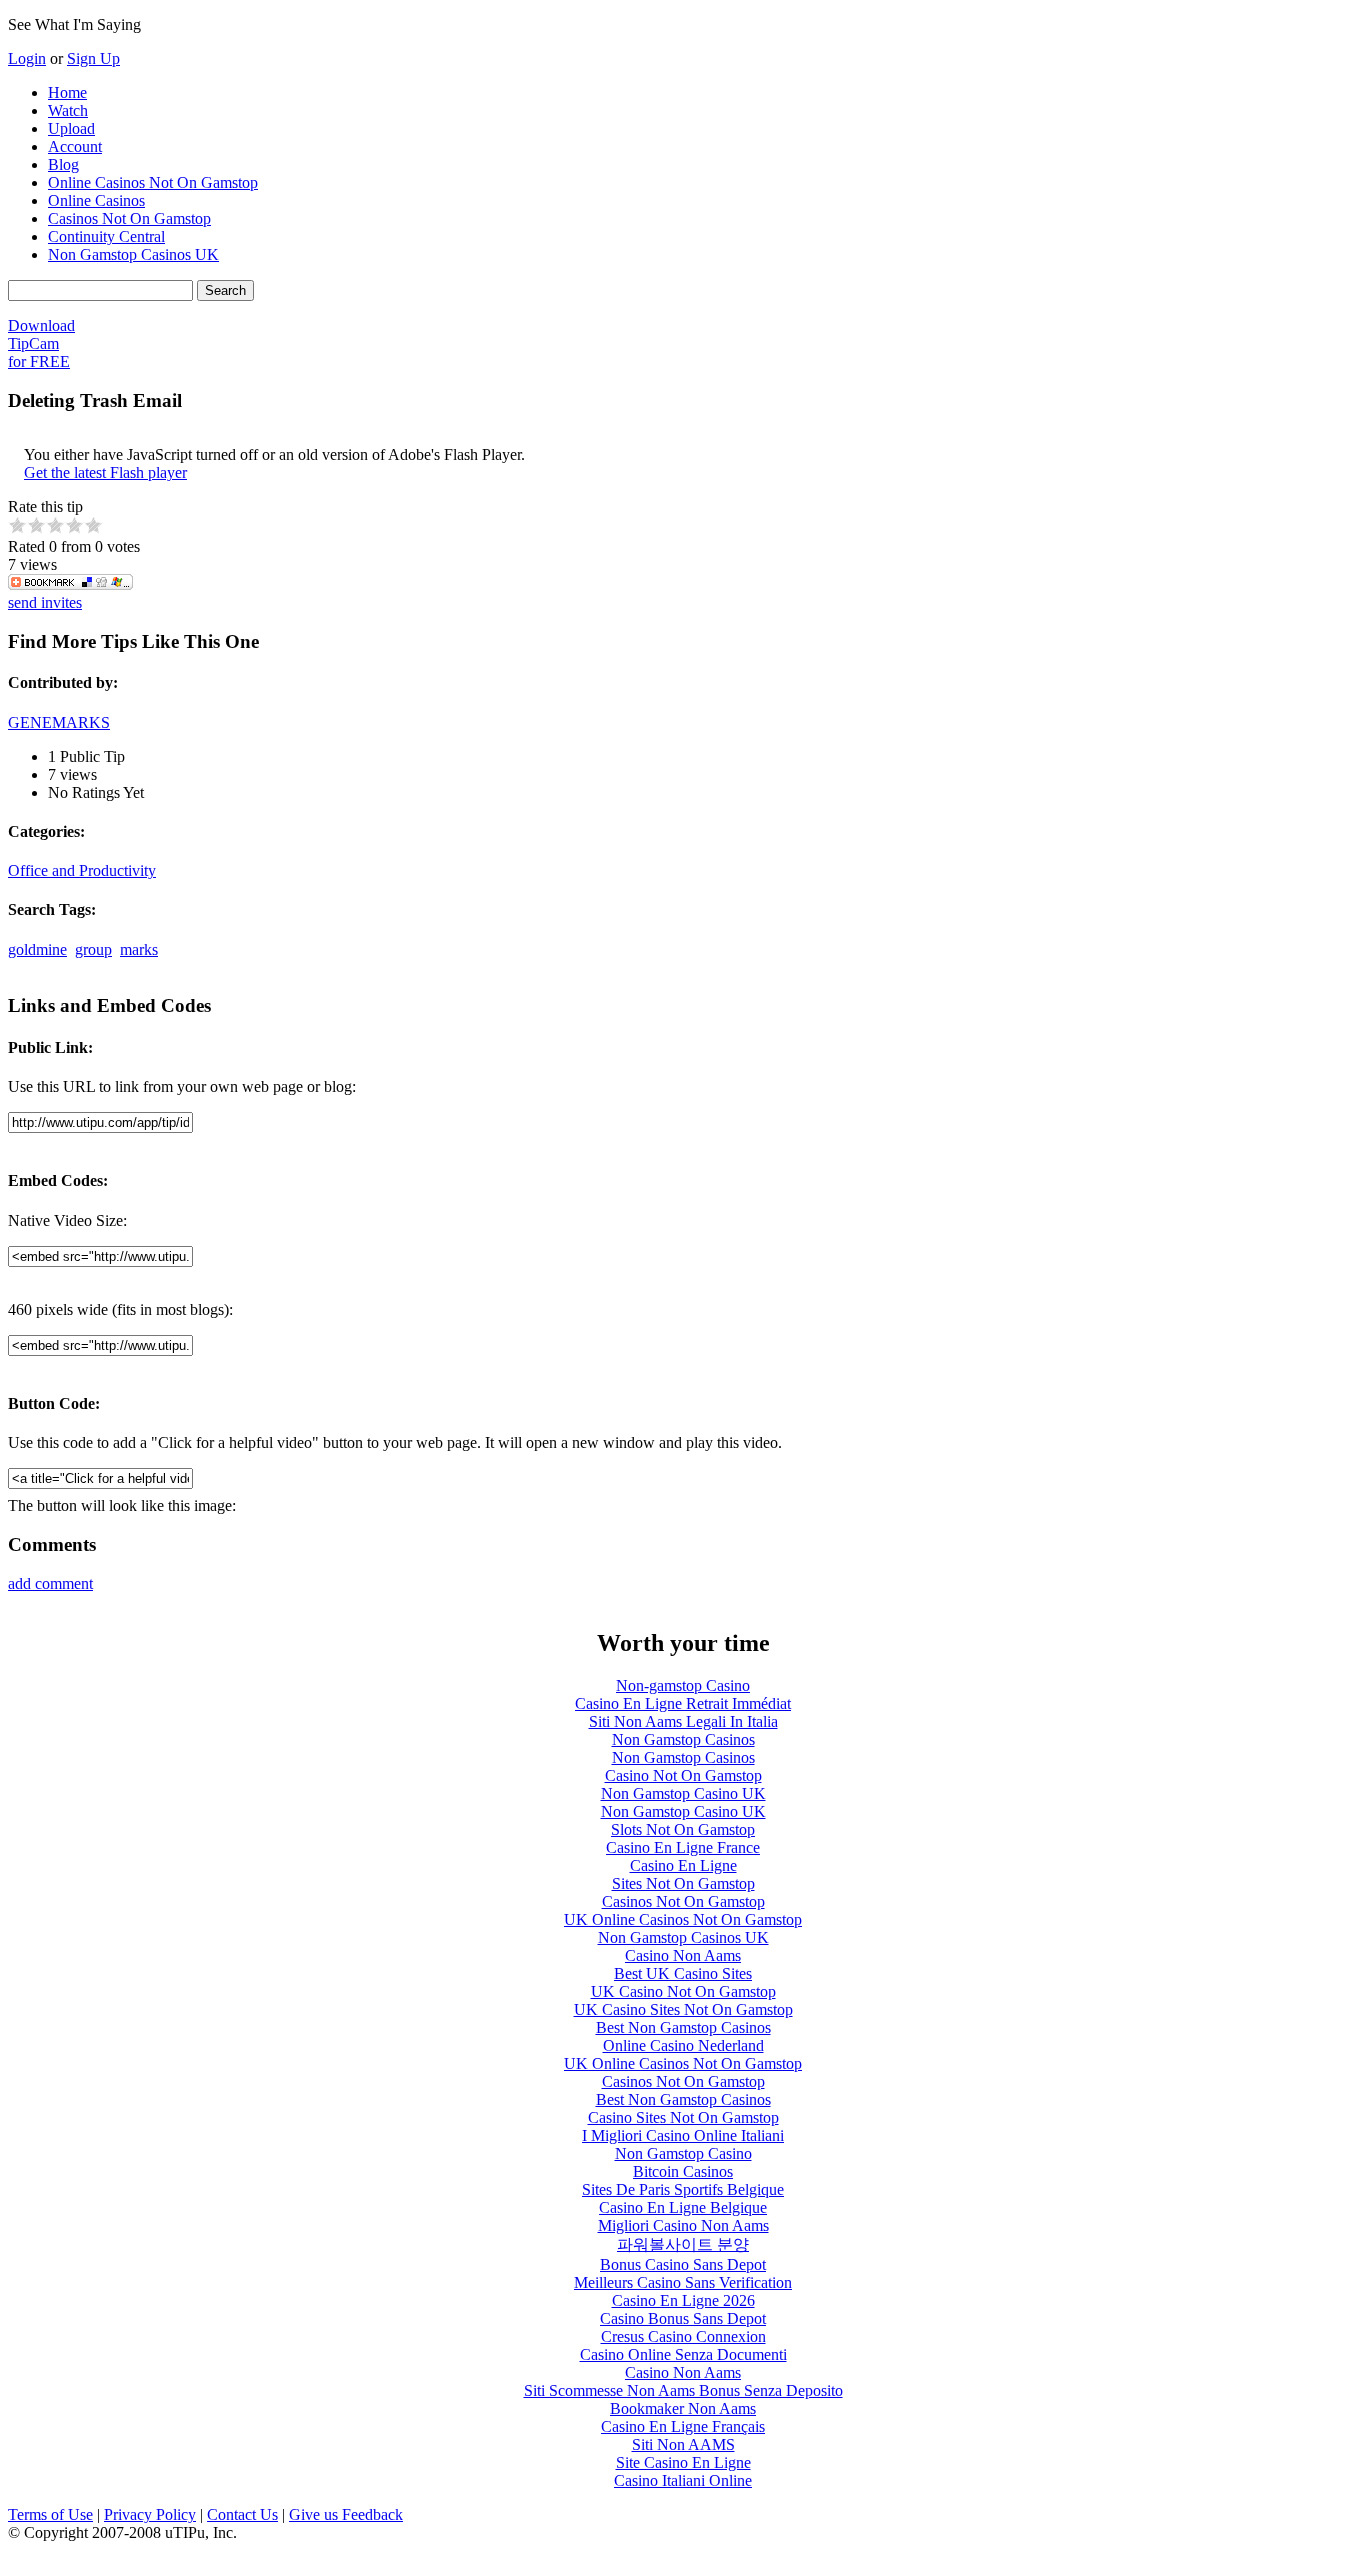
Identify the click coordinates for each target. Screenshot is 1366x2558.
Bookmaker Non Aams (683, 2408)
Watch (68, 110)
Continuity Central (106, 236)
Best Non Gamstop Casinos (683, 2027)
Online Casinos (96, 200)
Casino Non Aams (683, 1955)
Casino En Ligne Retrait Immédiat (683, 1703)
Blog (63, 164)
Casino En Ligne (683, 1865)
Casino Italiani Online (683, 2480)
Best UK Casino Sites (683, 1973)
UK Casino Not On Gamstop (683, 1991)
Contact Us (242, 2514)
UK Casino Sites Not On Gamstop (683, 2009)
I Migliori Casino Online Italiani (683, 2135)
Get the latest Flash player (105, 472)
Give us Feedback (346, 2514)
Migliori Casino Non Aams (683, 2225)
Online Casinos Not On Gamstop (153, 182)
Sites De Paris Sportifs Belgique (683, 2189)
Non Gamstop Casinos (683, 1739)
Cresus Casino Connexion (683, 2336)
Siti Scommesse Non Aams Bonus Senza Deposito (683, 2390)
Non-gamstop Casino (683, 1685)
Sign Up (93, 58)
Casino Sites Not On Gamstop (683, 2117)
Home (67, 92)
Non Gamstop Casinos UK (133, 254)
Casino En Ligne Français (683, 2426)
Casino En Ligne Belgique (683, 2207)
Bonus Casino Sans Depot (683, 2264)
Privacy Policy (150, 2514)
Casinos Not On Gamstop (129, 218)
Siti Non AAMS (683, 2444)
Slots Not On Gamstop (683, 1829)
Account (75, 146)
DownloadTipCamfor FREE (41, 343)
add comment (50, 1583)
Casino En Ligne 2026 (683, 2300)
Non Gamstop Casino (683, 2153)
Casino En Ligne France (683, 1847)
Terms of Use (50, 2514)
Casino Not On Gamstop (683, 1775)
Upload (71, 128)
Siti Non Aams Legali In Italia (683, 1721)
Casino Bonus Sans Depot (683, 2318)
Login (27, 58)
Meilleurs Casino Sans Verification (683, 2282)
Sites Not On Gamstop (683, 1883)
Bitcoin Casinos (683, 2171)
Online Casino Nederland (683, 2045)
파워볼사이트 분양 (683, 2244)
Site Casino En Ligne (683, 2462)
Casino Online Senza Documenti (683, 2354)
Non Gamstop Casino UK (683, 1793)
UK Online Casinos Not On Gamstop (683, 1919)
